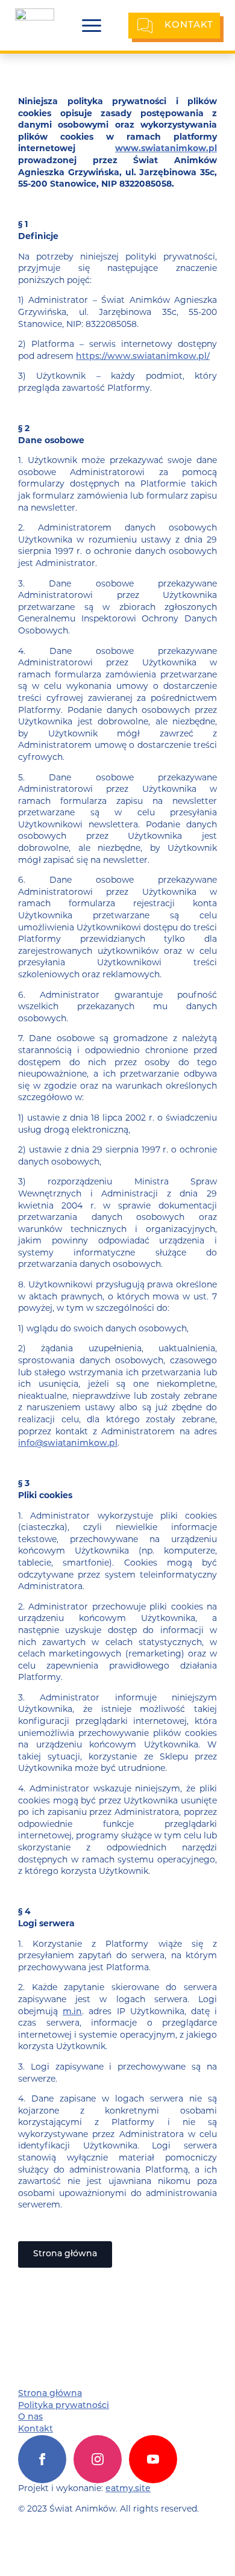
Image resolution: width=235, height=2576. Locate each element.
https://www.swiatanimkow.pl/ (143, 357)
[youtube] (153, 2459)
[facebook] (42, 2459)
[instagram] (98, 2459)
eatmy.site (128, 2489)
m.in (72, 2012)
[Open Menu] (92, 26)
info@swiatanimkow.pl (68, 1444)
